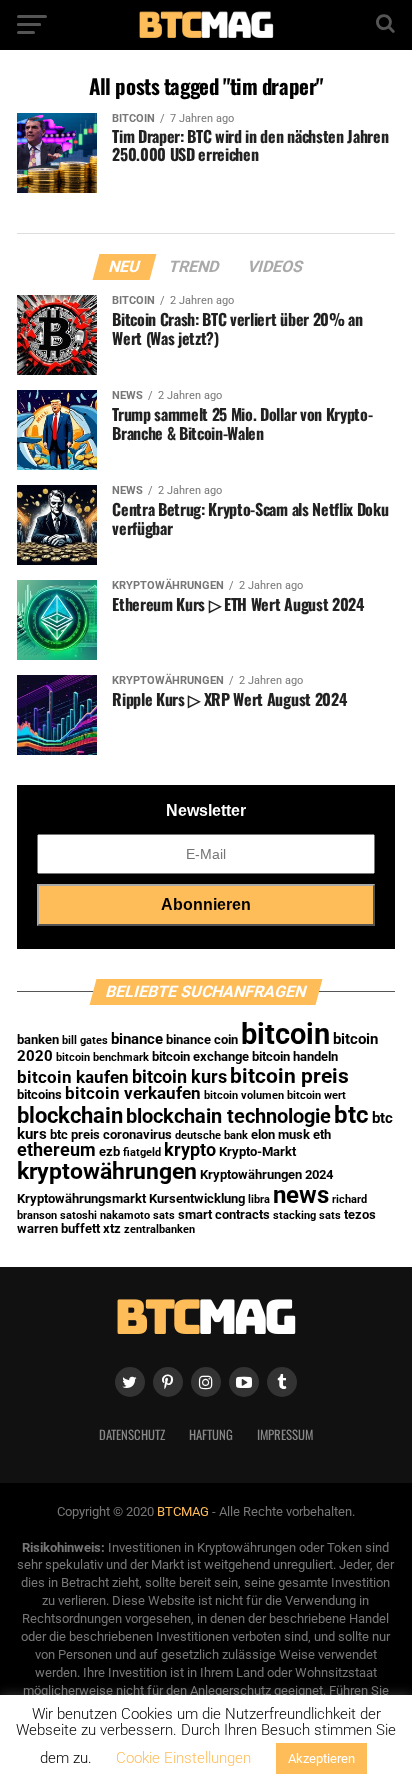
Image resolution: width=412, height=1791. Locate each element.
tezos (360, 1214)
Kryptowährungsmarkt (81, 1198)
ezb (109, 1151)
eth (322, 1134)
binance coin (202, 1039)
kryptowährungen (107, 1171)
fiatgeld (142, 1152)
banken (38, 1039)
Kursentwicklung (197, 1198)
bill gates (85, 1040)
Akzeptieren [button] (321, 1758)
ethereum (56, 1150)
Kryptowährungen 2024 (266, 1174)
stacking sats (307, 1215)
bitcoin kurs (179, 1077)
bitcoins (39, 1094)
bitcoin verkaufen (133, 1093)
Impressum (285, 1434)
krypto (190, 1150)
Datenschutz (132, 1434)
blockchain (70, 1115)
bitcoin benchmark (102, 1057)
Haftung (211, 1434)
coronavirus (137, 1134)
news (301, 1194)
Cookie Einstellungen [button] (183, 1758)
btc (351, 1115)
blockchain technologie (228, 1116)
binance (137, 1039)
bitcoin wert (316, 1095)
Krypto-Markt (257, 1151)
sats (164, 1215)
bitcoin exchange (200, 1056)
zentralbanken (159, 1229)
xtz (112, 1228)
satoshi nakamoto (105, 1215)
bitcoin (285, 1034)
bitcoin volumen (244, 1095)
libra (259, 1199)
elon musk (280, 1134)
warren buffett (58, 1228)
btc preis (75, 1134)
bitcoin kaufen (73, 1077)
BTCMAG (183, 1511)
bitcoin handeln (295, 1056)
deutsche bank (211, 1135)
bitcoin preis (289, 1075)
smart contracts (224, 1214)
